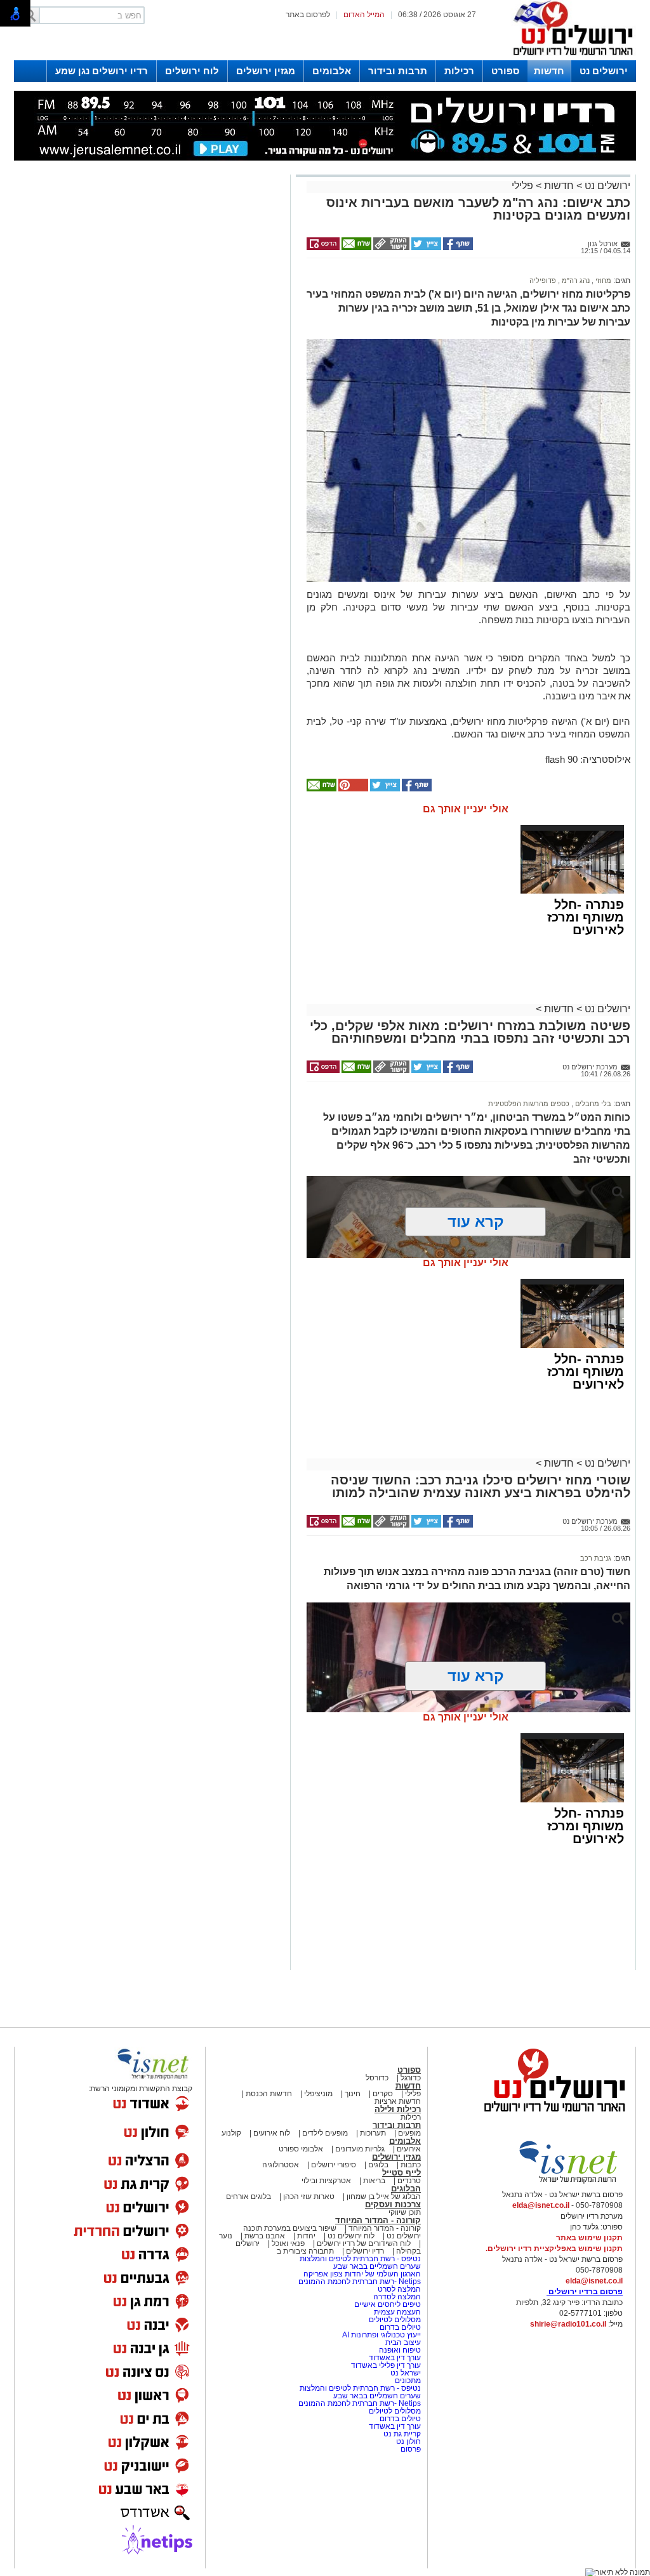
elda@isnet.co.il (541, 2205)
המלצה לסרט (399, 2289)
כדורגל (411, 2078)
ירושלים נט (604, 71)
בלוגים (378, 2165)
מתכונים (408, 2381)
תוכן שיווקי (405, 2212)
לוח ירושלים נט (351, 2236)
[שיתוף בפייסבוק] (457, 248)
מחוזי (602, 281)
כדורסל (377, 2078)
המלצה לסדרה (396, 2297)
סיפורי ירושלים (334, 2165)
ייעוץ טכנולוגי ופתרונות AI (381, 2335)
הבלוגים (406, 2189)
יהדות (306, 2236)
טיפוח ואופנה (400, 2350)
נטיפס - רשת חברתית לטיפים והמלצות (360, 2259)
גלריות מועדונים (360, 2149)
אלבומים (332, 71)
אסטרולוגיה (281, 2165)
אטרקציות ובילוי (326, 2181)
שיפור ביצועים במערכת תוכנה (290, 2228)
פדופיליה (543, 281)
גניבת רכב (596, 1558)
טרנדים (409, 2181)
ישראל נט (405, 2373)
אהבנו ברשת (265, 2236)
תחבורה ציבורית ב (305, 2251)
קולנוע (231, 2133)
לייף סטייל (401, 2173)
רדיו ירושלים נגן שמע (102, 71)
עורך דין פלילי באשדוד (386, 2365)
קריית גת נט (402, 2434)
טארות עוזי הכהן (309, 2196)
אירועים (409, 2149)
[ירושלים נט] (550, 2115)
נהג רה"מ (575, 281)
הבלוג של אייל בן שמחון (383, 2196)
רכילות (459, 71)
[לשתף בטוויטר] (425, 248)
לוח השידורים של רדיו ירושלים (364, 2243)
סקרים (383, 2094)
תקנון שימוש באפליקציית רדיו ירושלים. (554, 2249)
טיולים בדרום (399, 2327)
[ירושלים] (569, 58)
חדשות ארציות (398, 2101)
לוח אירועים (272, 2133)
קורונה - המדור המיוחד (378, 2220)
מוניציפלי (318, 2094)
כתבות (411, 2165)
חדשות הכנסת (269, 2094)
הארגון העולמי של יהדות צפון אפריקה (362, 2274)
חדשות (549, 71)
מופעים (409, 2133)
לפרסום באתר (308, 15)
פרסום (410, 2449)
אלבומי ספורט (301, 2149)
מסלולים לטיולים (395, 2320)
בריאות (374, 2181)
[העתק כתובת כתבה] (390, 248)
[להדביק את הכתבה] (352, 789)
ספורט (505, 71)
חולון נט (408, 2441)
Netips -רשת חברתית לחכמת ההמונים (360, 2282)
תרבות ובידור (398, 71)
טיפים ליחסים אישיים (387, 2304)
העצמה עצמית (396, 2312)
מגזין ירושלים (266, 71)
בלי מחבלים (592, 1104)
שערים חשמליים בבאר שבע (376, 2266)
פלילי (522, 186)
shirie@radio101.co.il (568, 2324)
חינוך (353, 2094)
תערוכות (373, 2133)
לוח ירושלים (192, 71)
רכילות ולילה (398, 2109)
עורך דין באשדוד (395, 2358)
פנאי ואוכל (288, 2243)
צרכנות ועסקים (393, 2204)
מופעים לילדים (325, 2133)
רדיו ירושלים (364, 2251)
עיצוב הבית (403, 2342)
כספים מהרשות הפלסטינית (529, 1104)
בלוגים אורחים (249, 2196)
